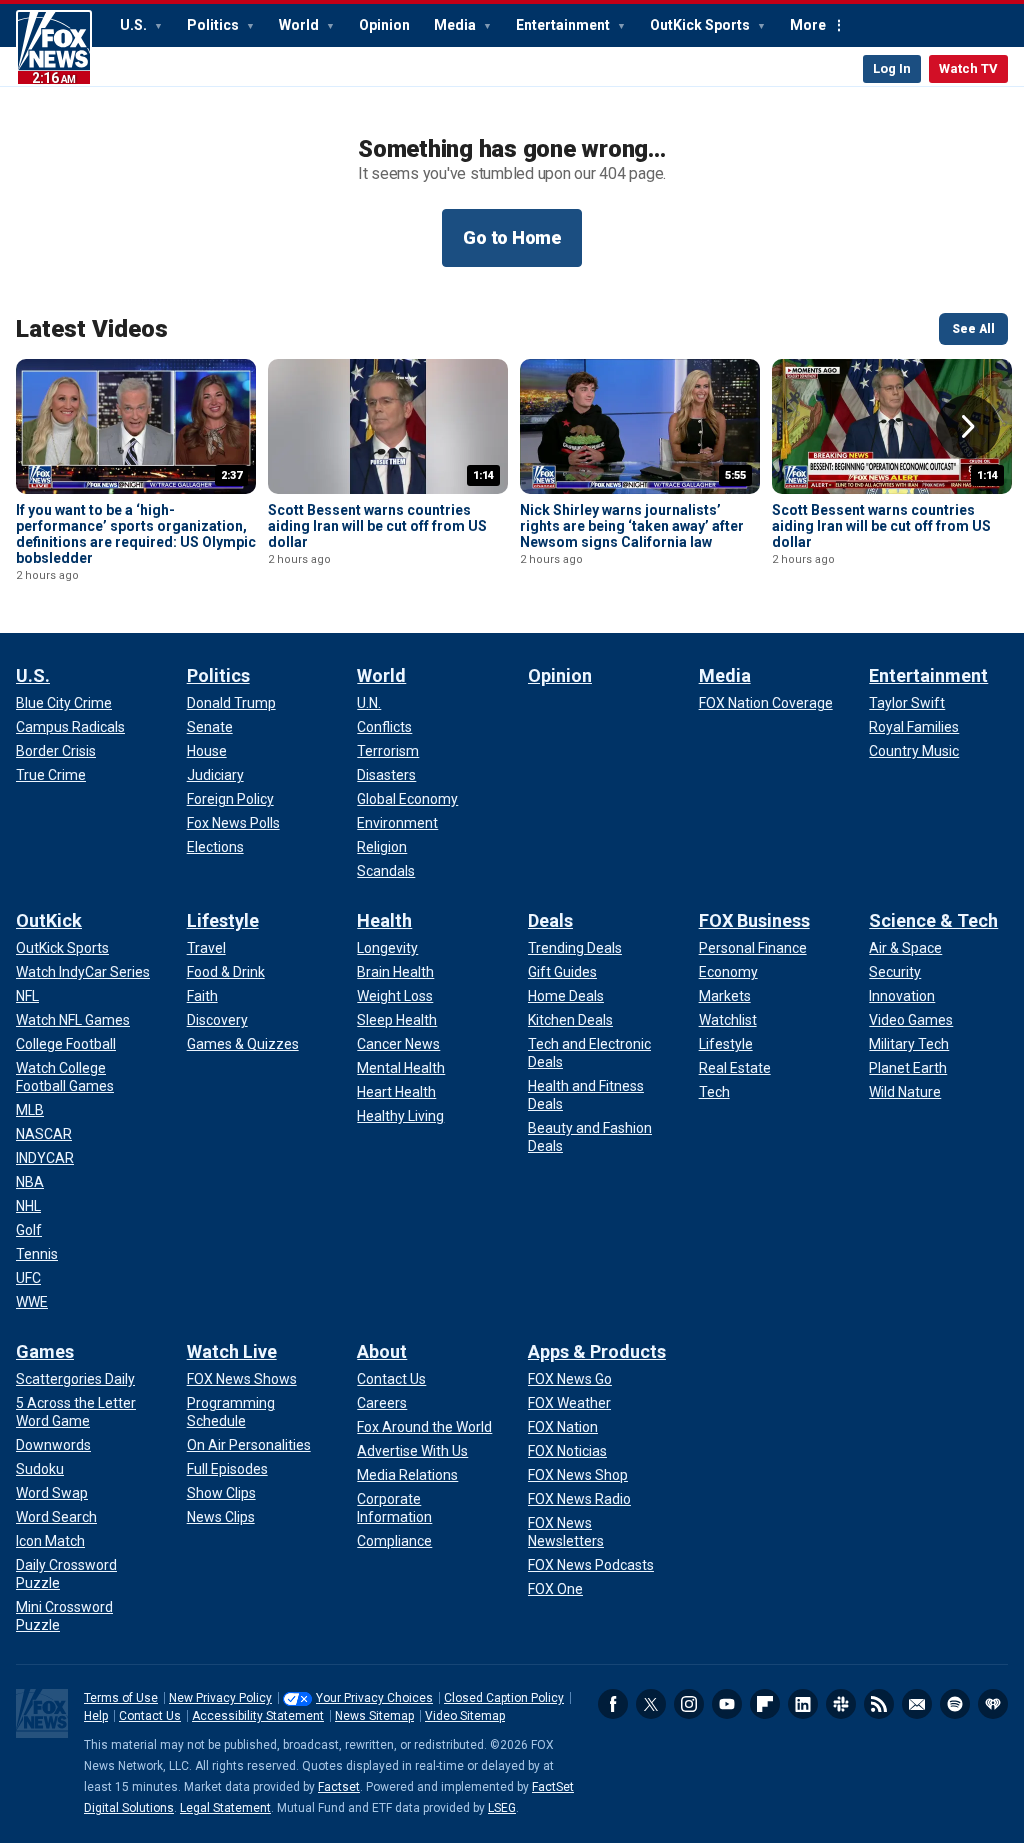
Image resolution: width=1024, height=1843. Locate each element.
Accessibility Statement (258, 1716)
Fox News (54, 48)
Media (456, 25)
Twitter (651, 1704)
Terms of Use (121, 1698)
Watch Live (232, 1351)
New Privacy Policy (220, 1698)
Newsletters (917, 1704)
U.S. (135, 25)
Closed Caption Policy (504, 1698)
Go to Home (512, 237)
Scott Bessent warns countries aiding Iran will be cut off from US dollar (377, 526)
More (808, 25)
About (382, 1351)
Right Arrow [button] (968, 427)
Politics (214, 25)
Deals (550, 920)
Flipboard (765, 1704)
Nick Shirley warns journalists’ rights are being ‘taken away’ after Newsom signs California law (632, 526)
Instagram (689, 1704)
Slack (841, 1704)
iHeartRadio (993, 1704)
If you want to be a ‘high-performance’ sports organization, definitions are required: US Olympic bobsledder (136, 534)
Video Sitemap (465, 1716)
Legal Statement (225, 1808)
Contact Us (150, 1716)
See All (973, 329)
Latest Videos (92, 329)
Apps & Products (597, 1351)
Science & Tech (933, 920)
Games (45, 1351)
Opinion (384, 25)
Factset (339, 1787)
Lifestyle (223, 920)
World (300, 25)
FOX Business (754, 920)
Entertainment (564, 25)
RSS (879, 1704)
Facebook (613, 1704)
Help (96, 1716)
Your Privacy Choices (374, 1698)
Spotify (955, 1704)
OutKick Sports (701, 25)
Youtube (727, 1704)
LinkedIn (803, 1704)
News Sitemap (374, 1716)
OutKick (49, 920)
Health (384, 920)
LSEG (502, 1808)
